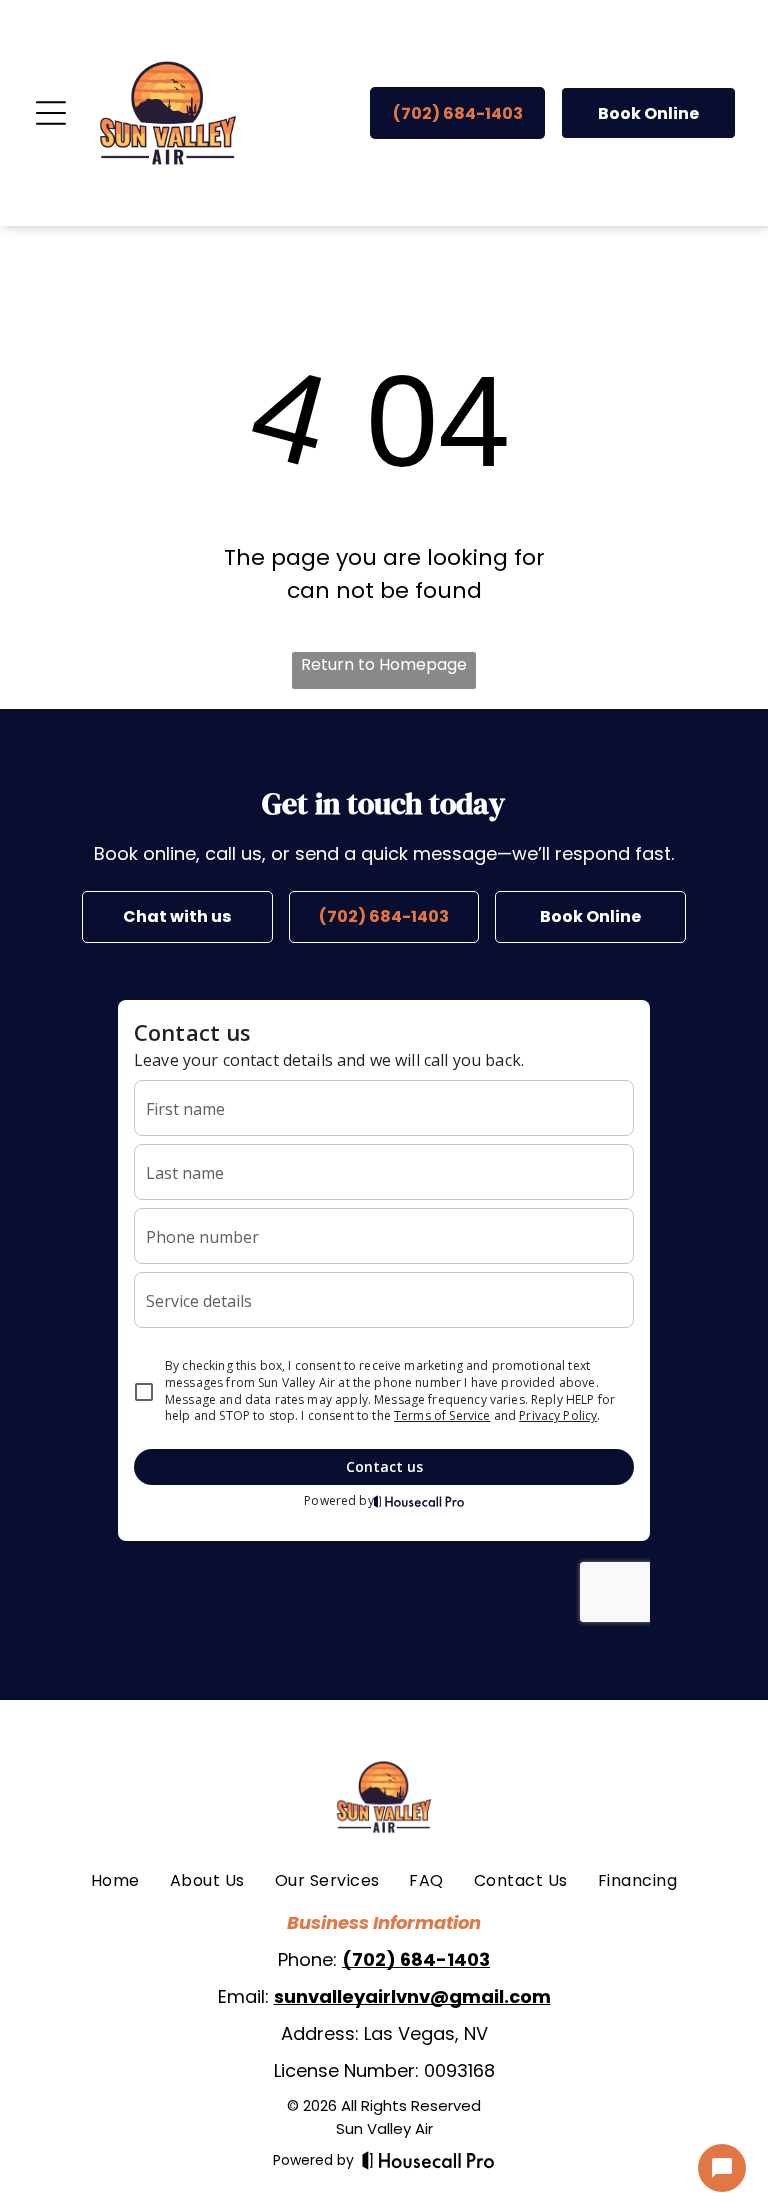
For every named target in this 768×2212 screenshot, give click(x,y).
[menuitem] (115, 1880)
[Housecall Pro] (428, 2160)
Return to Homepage (384, 664)
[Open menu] (51, 113)
